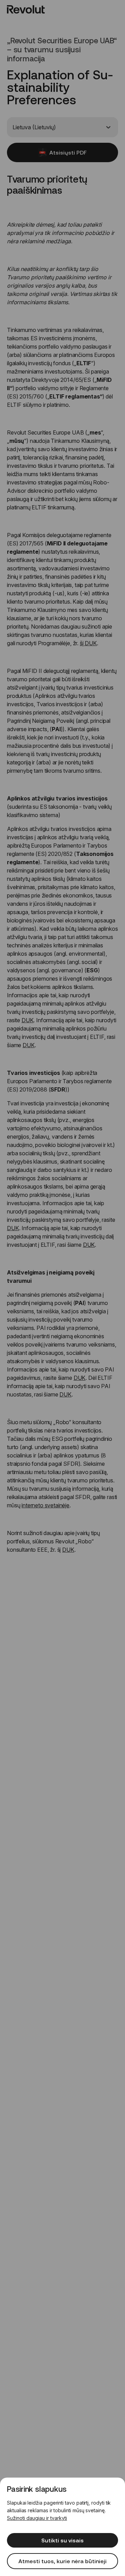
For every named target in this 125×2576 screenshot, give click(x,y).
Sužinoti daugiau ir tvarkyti (37, 2518)
